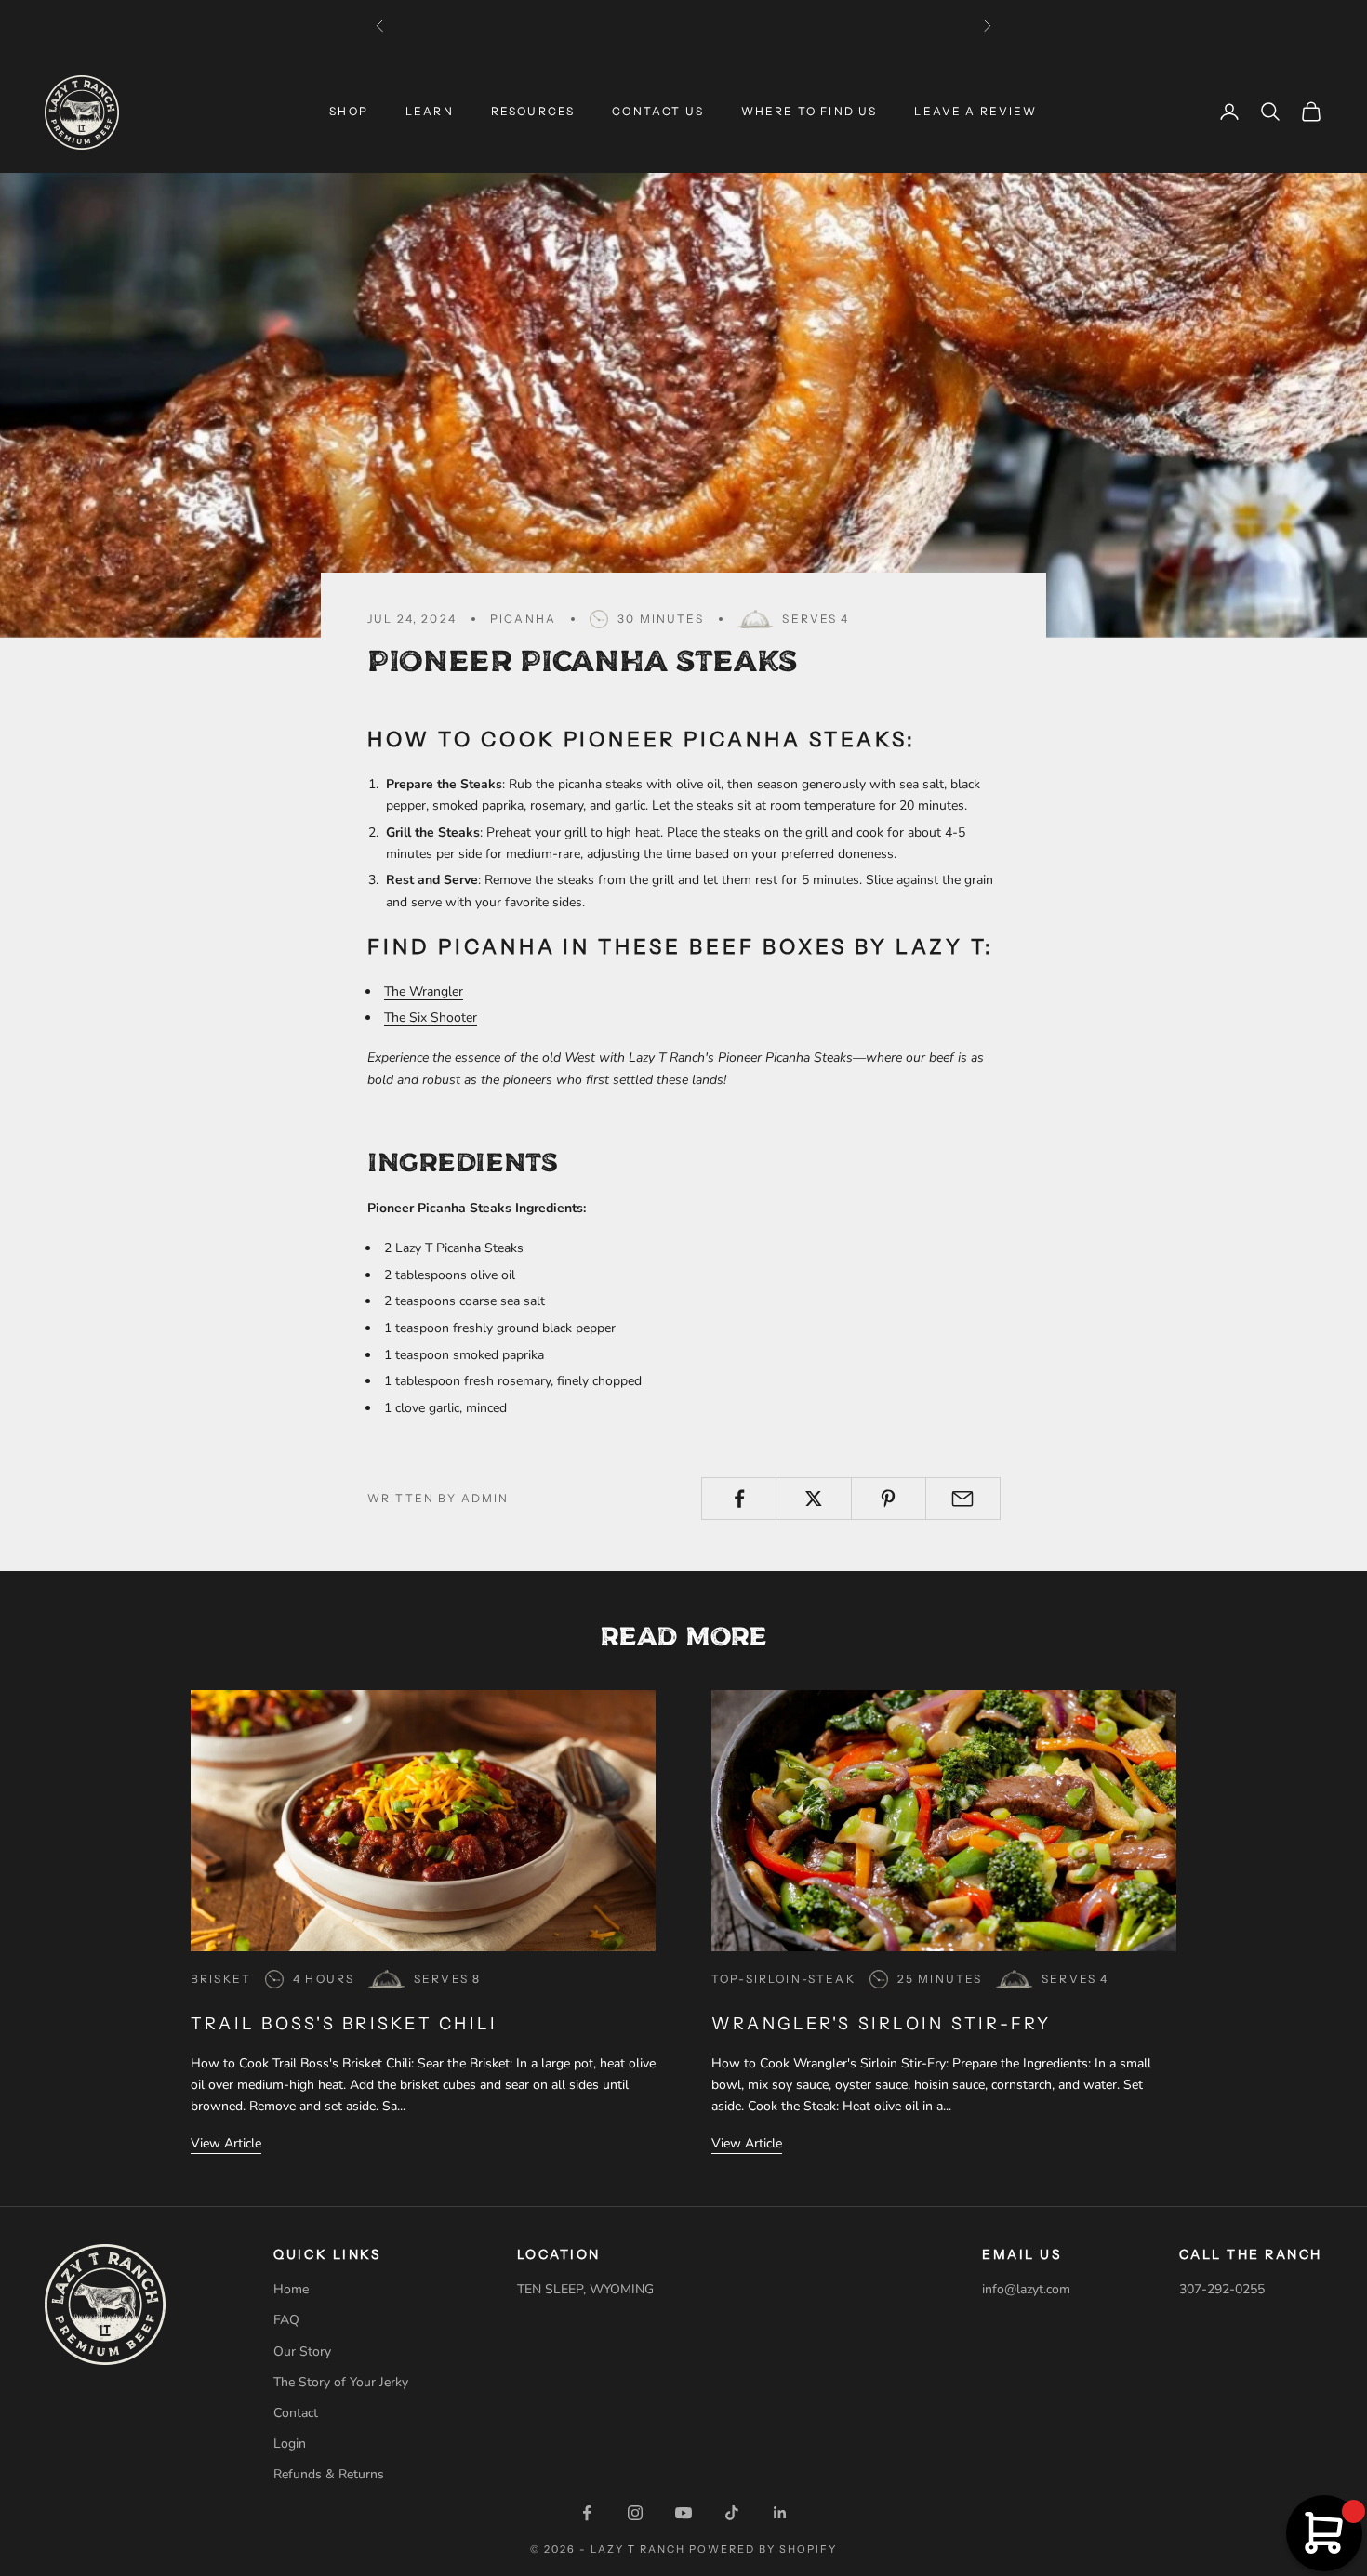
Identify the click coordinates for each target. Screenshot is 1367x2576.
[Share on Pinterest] (889, 1499)
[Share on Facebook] (739, 1499)
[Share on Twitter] (813, 1499)
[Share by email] (963, 1499)
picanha (523, 619)
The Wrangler (424, 991)
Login (290, 2444)
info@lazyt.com (1026, 2289)
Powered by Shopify (763, 2549)
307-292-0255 (1222, 2289)
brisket (221, 1979)
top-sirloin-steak (783, 1979)
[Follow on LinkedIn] (780, 2513)
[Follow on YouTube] (683, 2513)
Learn (430, 111)
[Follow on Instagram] (635, 2513)
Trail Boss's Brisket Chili (344, 2024)
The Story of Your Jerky (341, 2382)
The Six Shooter (431, 1017)
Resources (533, 111)
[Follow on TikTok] (732, 2513)
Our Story (302, 2351)
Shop (349, 111)
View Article (226, 2143)
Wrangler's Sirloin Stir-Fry (881, 2024)
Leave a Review (975, 111)
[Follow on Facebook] (587, 2513)
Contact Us (658, 111)
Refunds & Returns (329, 2474)
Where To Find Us (810, 111)
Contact (296, 2413)
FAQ (286, 2320)
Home (291, 2289)
